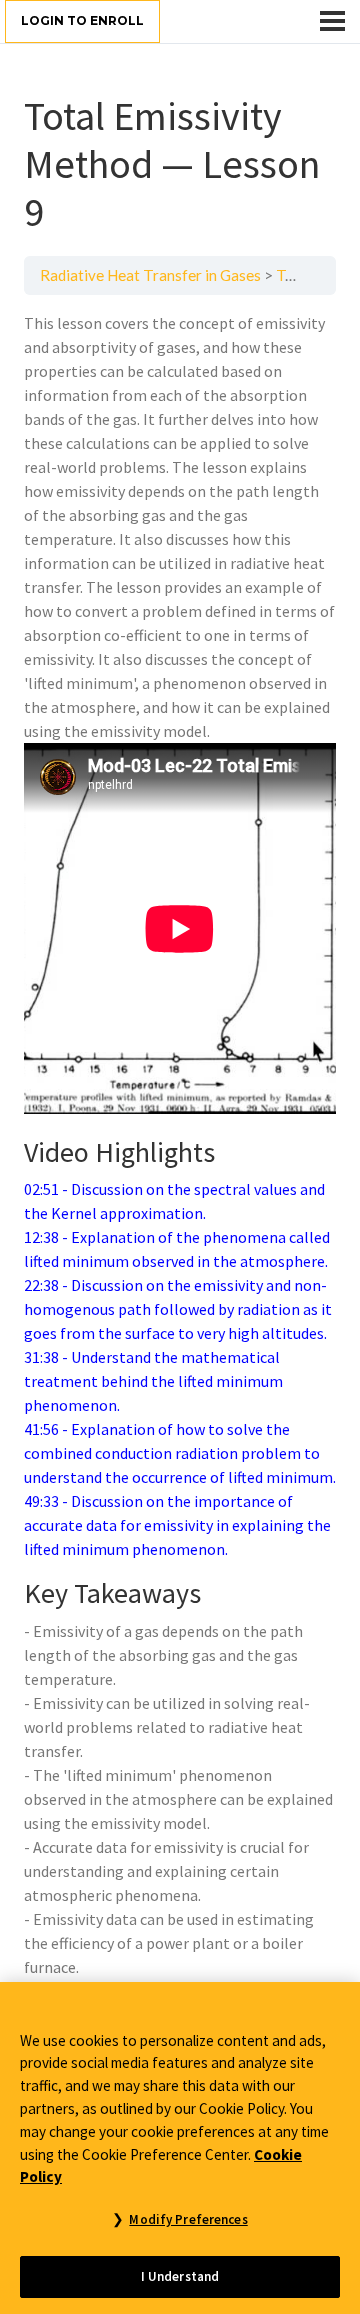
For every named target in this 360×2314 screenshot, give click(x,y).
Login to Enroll (82, 20)
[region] (180, 2148)
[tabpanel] (180, 1145)
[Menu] (332, 21)
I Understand (180, 2276)
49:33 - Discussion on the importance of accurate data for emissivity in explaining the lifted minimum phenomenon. (177, 1525)
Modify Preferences (188, 2219)
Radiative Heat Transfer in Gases (150, 275)
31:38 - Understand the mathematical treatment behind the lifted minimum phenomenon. (153, 1381)
